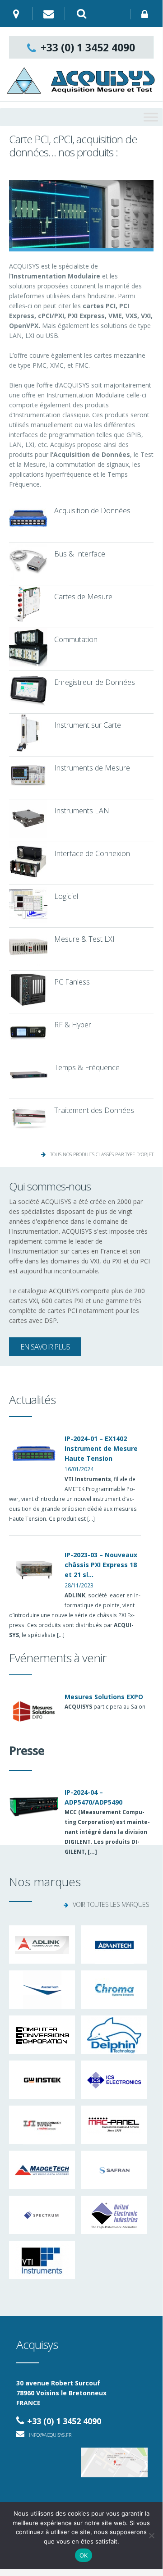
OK (84, 2555)
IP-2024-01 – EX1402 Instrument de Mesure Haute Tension (101, 1448)
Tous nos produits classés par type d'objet (102, 1154)
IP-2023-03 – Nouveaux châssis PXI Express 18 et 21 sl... (101, 1565)
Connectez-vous (147, 14)
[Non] (151, 2535)
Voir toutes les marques (111, 1904)
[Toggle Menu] (151, 117)
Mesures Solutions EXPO (104, 1697)
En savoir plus (45, 1347)
